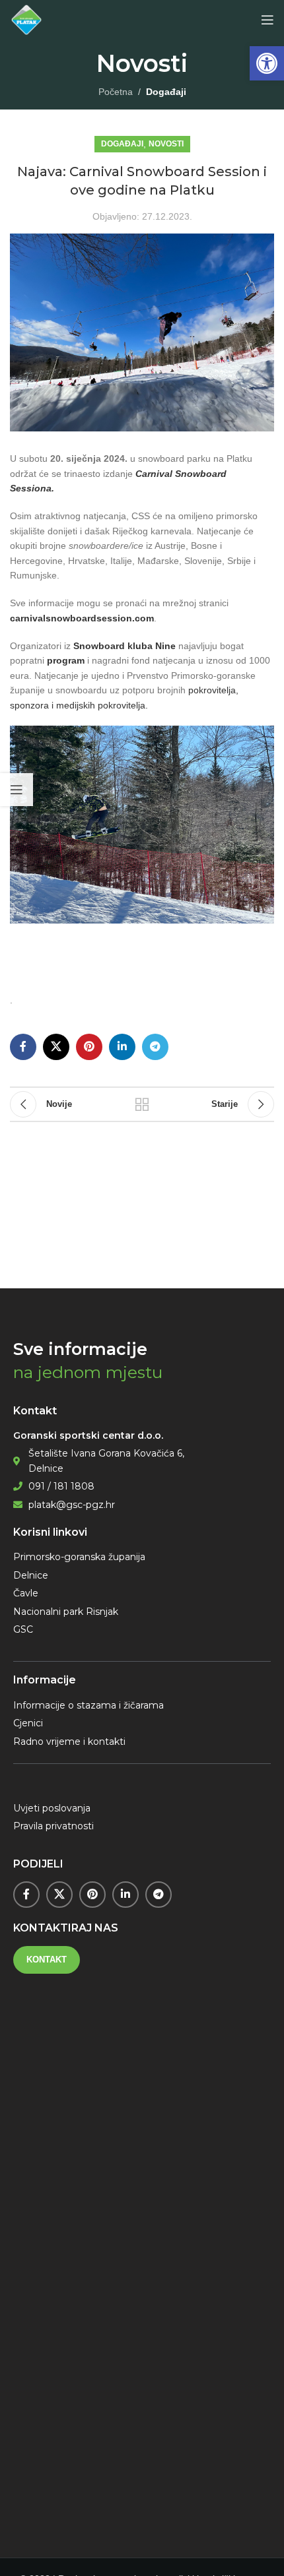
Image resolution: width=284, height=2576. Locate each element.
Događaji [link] (166, 92)
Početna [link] (116, 92)
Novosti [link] (166, 144)
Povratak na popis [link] (142, 1104)
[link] (267, 63)
